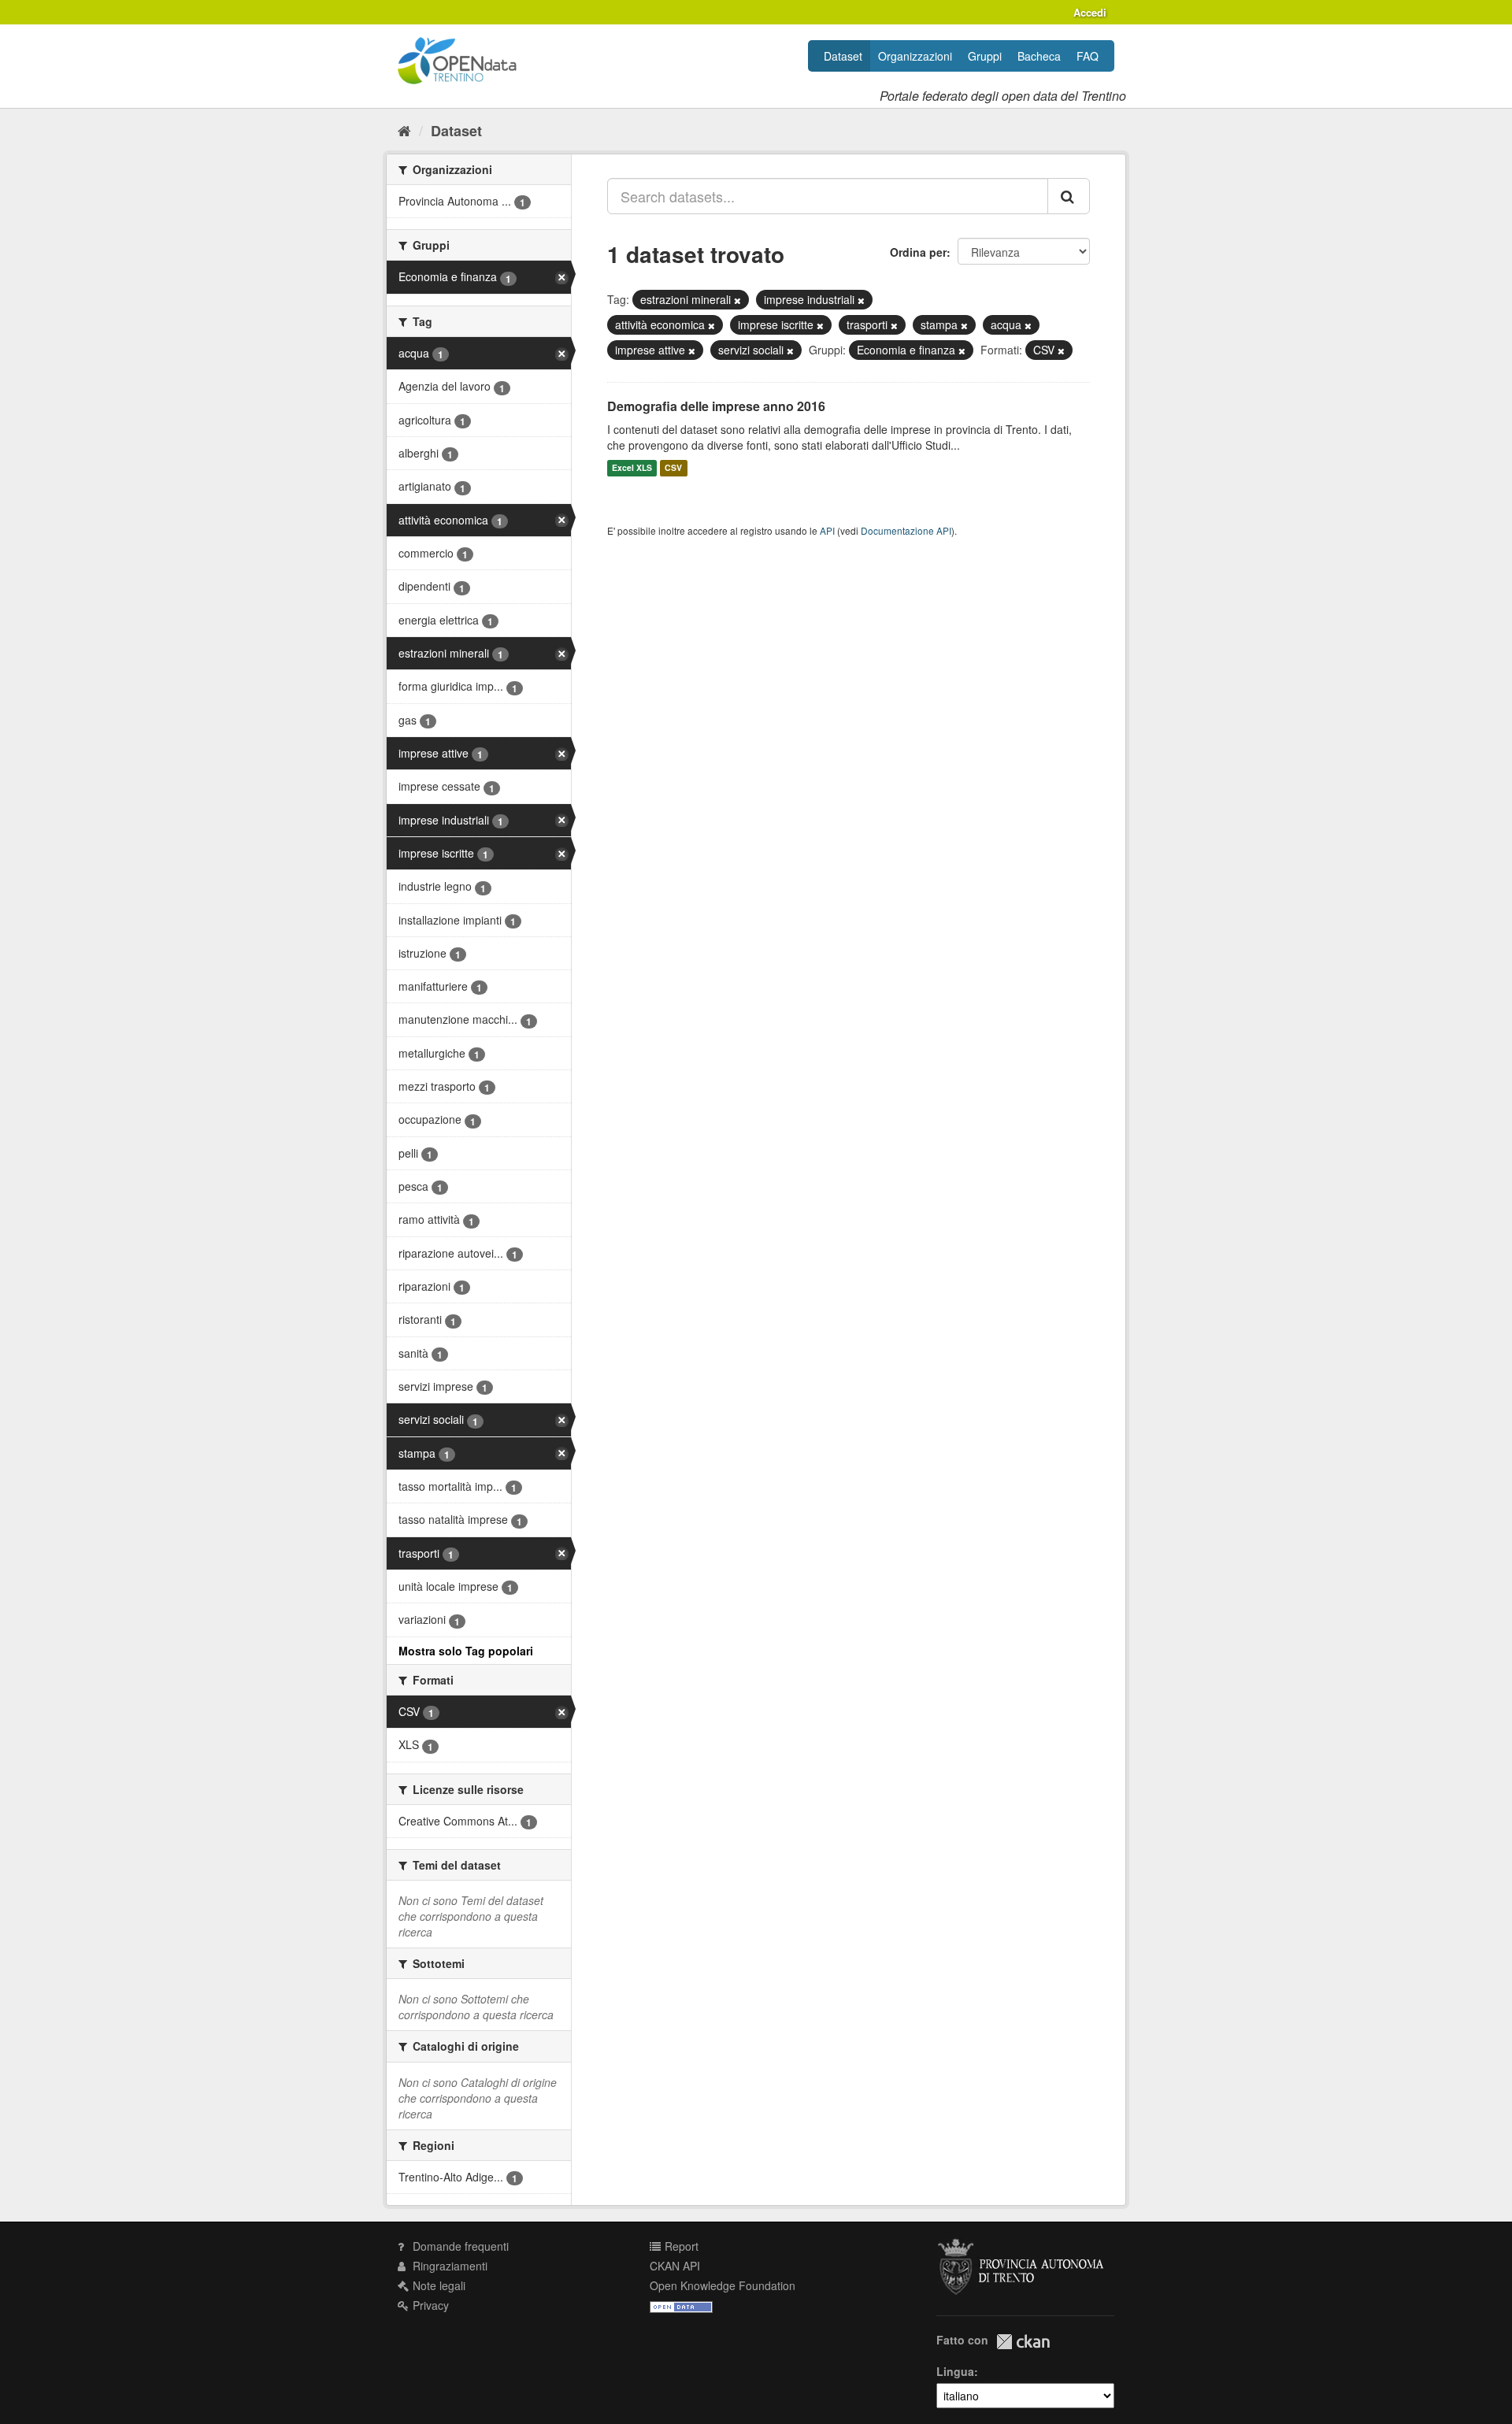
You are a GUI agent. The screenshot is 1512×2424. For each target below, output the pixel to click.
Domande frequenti (459, 2246)
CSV (673, 468)
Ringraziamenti (448, 2266)
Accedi (1090, 12)
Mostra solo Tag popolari (466, 1651)
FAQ (1088, 56)
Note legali (437, 2285)
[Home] (404, 130)
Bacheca (1039, 56)
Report (680, 2246)
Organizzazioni (915, 56)
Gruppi (985, 56)
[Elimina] (737, 300)
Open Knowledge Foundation (723, 2285)
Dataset (843, 56)
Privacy (429, 2305)
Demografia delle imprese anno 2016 (716, 406)
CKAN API (675, 2266)
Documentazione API (906, 530)
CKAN (1023, 2342)
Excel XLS (632, 468)
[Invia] (1069, 196)
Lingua (955, 2371)
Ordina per (918, 252)
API (827, 530)
